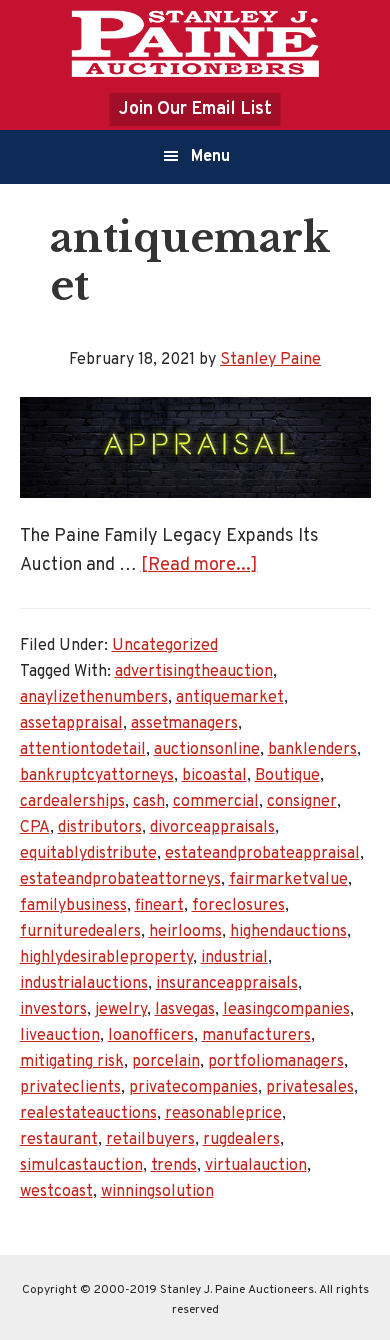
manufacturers (256, 1036)
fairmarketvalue (288, 880)
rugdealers (241, 1140)
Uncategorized (165, 646)
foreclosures (238, 906)
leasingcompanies (286, 1010)
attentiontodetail (83, 750)
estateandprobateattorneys (120, 880)
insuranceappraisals (227, 984)
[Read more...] (199, 565)
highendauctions (288, 932)
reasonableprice (223, 1114)
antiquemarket (230, 698)
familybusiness (73, 906)
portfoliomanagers (276, 1062)
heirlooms (185, 932)
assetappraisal (71, 724)
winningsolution (157, 1192)
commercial (216, 802)
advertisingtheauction (194, 672)
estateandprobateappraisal (262, 854)
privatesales (310, 1088)
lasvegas (185, 1010)
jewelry (121, 1010)
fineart (159, 906)
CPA (35, 828)
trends (174, 1166)
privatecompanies (193, 1088)
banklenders (312, 750)
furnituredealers (80, 932)
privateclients (70, 1088)
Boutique (287, 776)
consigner (302, 802)
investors (53, 1010)
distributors (100, 828)
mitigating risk (72, 1062)
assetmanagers (184, 724)
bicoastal (214, 776)
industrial (234, 958)
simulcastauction (81, 1166)
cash (149, 802)
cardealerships (72, 802)
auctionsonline (207, 750)
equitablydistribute (88, 854)
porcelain (166, 1062)
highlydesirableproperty (106, 958)
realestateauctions (88, 1114)
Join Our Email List (195, 109)
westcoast (56, 1192)
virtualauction (256, 1166)
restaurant (59, 1140)
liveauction (60, 1036)
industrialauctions (84, 984)
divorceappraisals (212, 828)
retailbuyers (150, 1140)
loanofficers (151, 1036)
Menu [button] (210, 157)
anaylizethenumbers (94, 698)
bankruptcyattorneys (97, 776)
